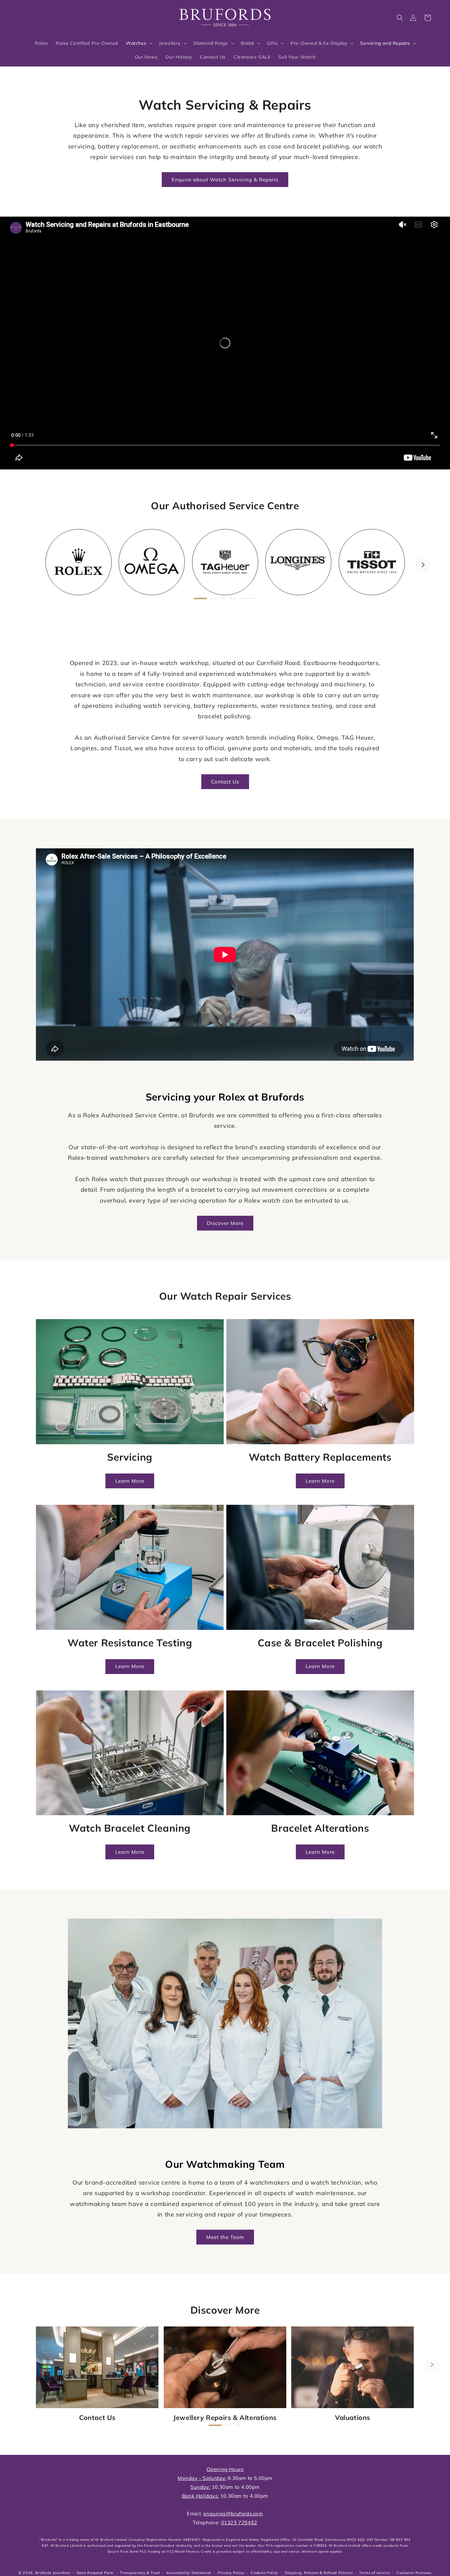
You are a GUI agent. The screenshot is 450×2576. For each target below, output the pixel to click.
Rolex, (306, 738)
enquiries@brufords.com (233, 2514)
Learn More (130, 1481)
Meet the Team (225, 2237)
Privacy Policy (231, 2573)
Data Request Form (95, 2573)
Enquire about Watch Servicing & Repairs (225, 180)
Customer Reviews (414, 2573)
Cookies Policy (264, 2573)
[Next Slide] (423, 565)
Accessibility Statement (189, 2573)
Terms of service (374, 2573)
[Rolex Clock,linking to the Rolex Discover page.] (41, 16)
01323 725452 (239, 2523)
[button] (400, 18)
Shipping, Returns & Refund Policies (319, 2573)
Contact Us (225, 782)
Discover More (225, 1223)
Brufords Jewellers (53, 2573)
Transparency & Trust (140, 2573)
